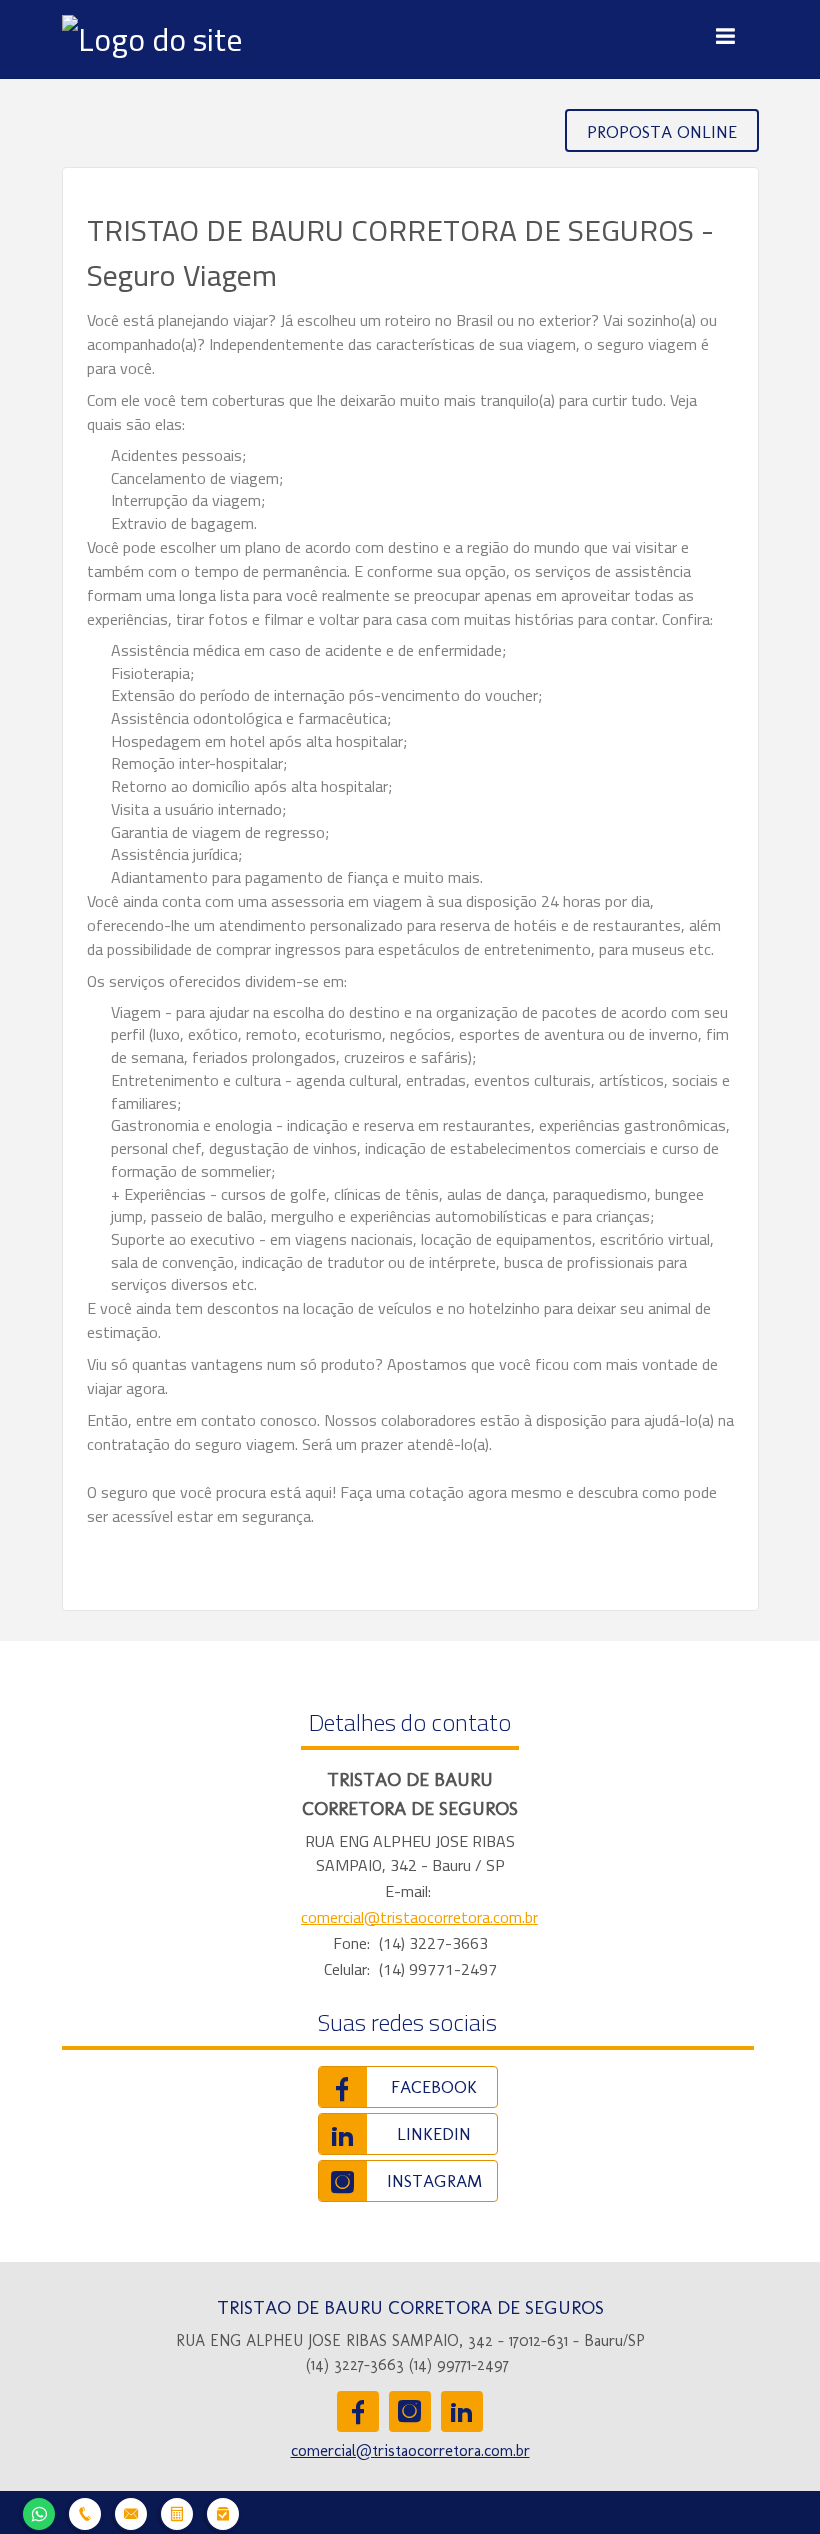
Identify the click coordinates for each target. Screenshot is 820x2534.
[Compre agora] (223, 2511)
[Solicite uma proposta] (177, 2511)
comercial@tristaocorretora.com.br (419, 1917)
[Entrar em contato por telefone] (85, 2511)
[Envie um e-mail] (131, 2511)
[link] (408, 2087)
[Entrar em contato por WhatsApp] (39, 2511)
